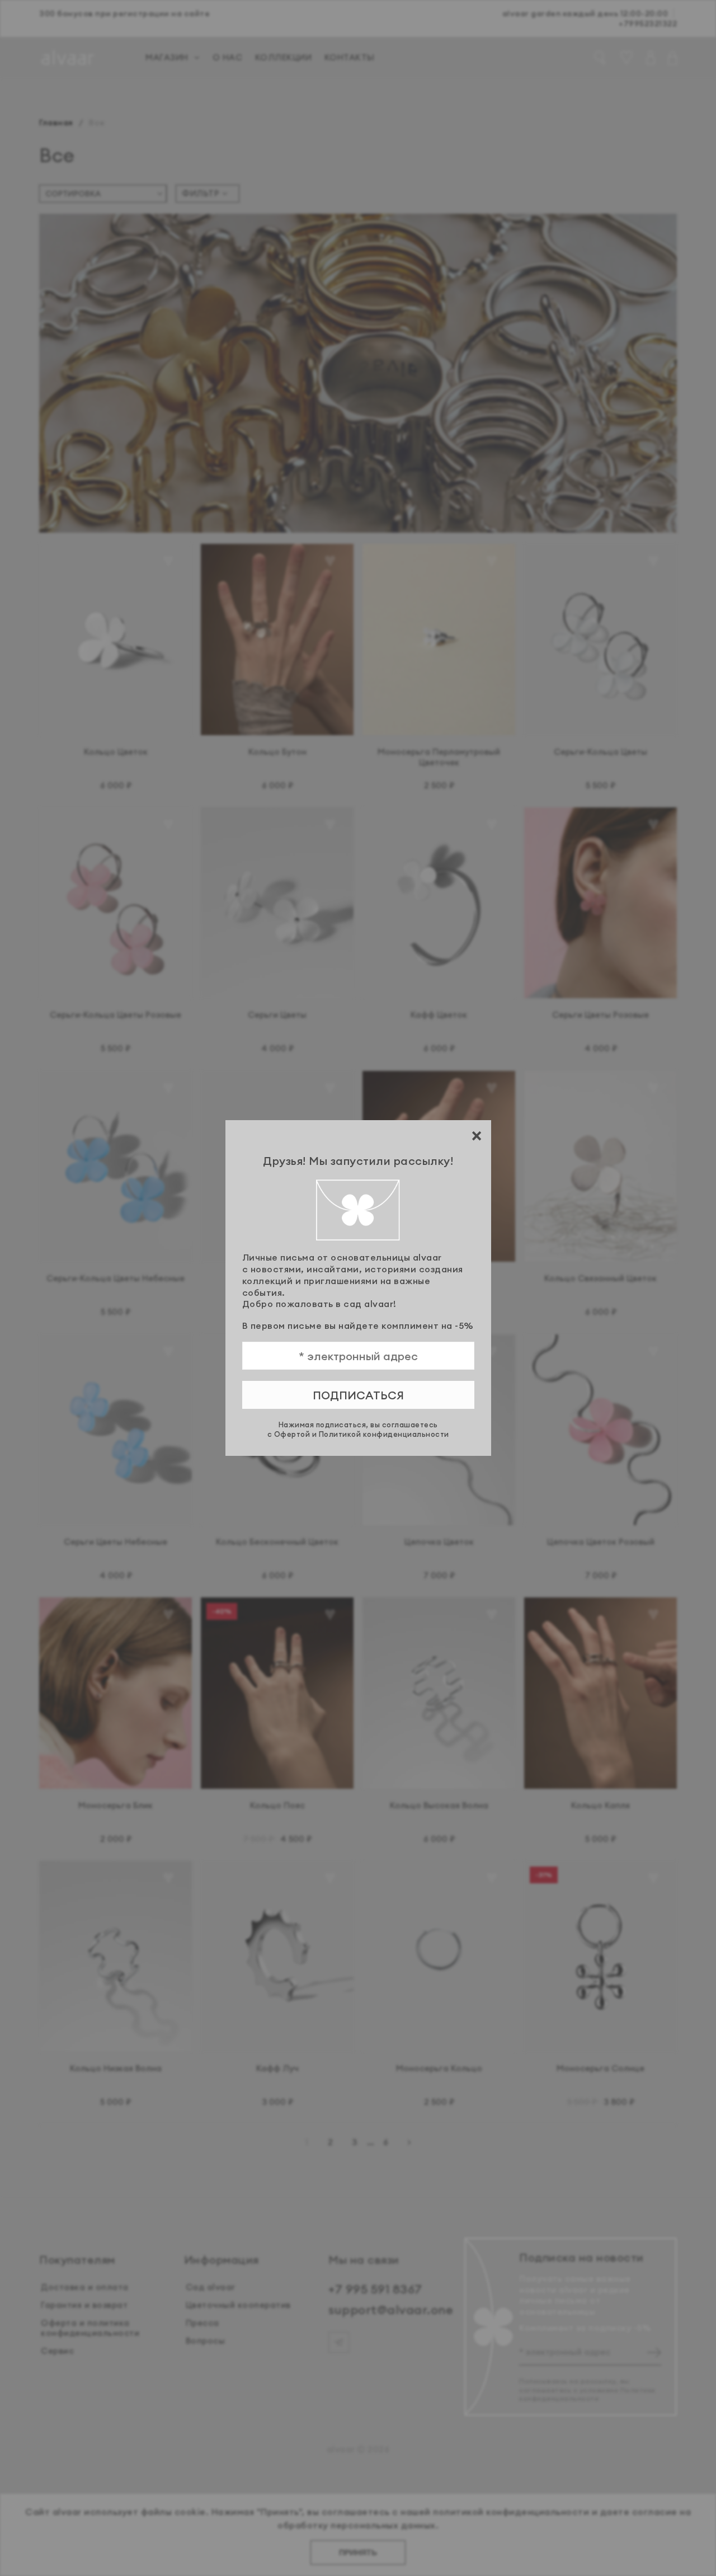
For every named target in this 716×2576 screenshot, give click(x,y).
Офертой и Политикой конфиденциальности (362, 1434)
